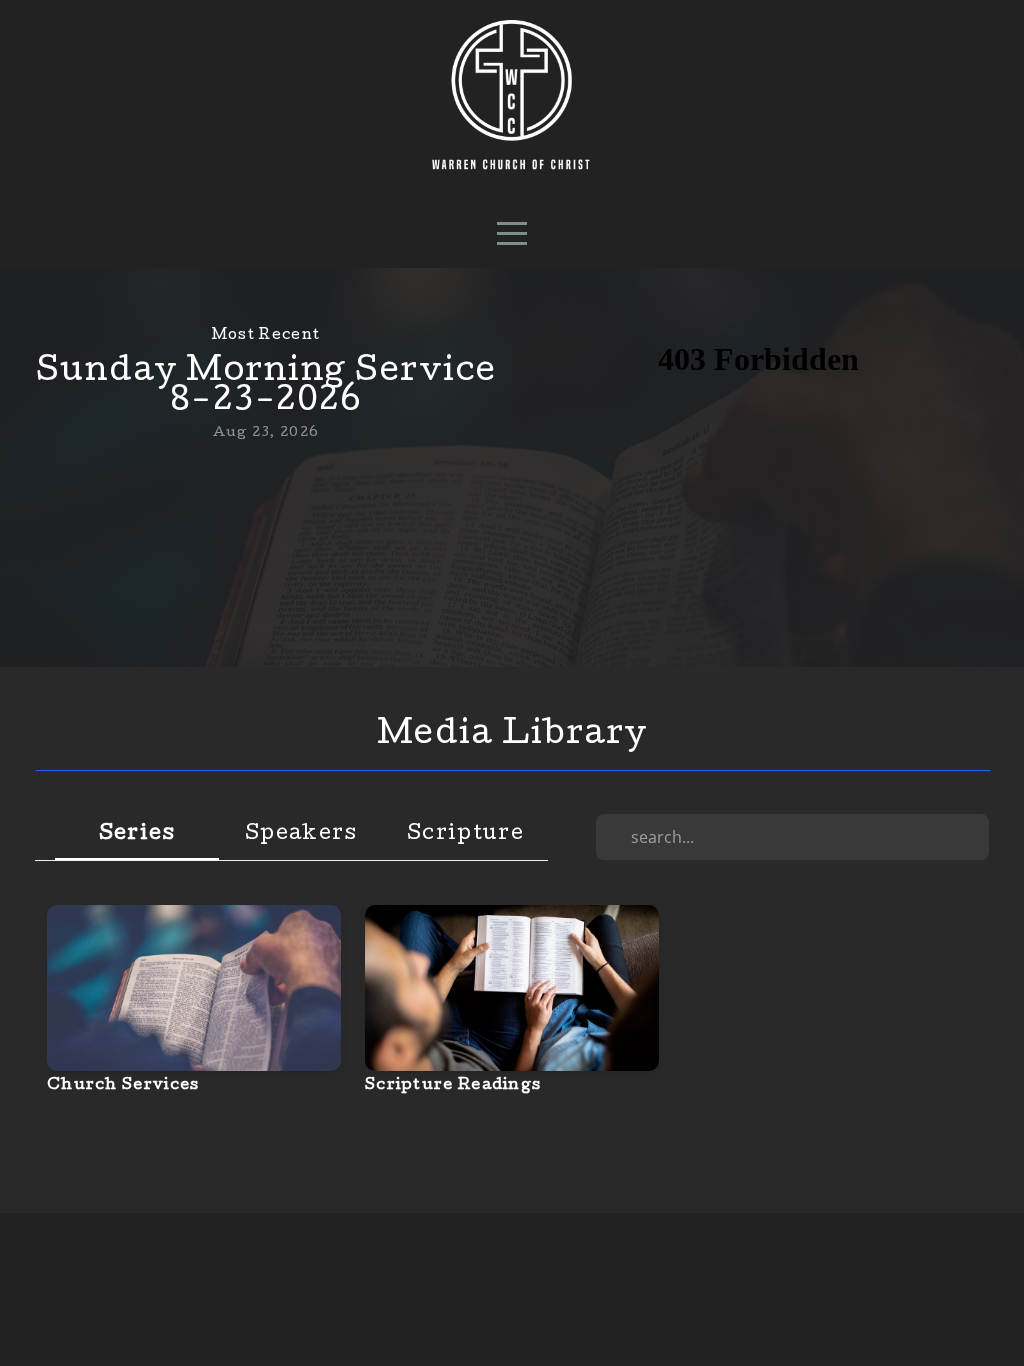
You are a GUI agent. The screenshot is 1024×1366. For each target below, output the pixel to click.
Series (137, 835)
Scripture (465, 835)
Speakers (301, 835)
